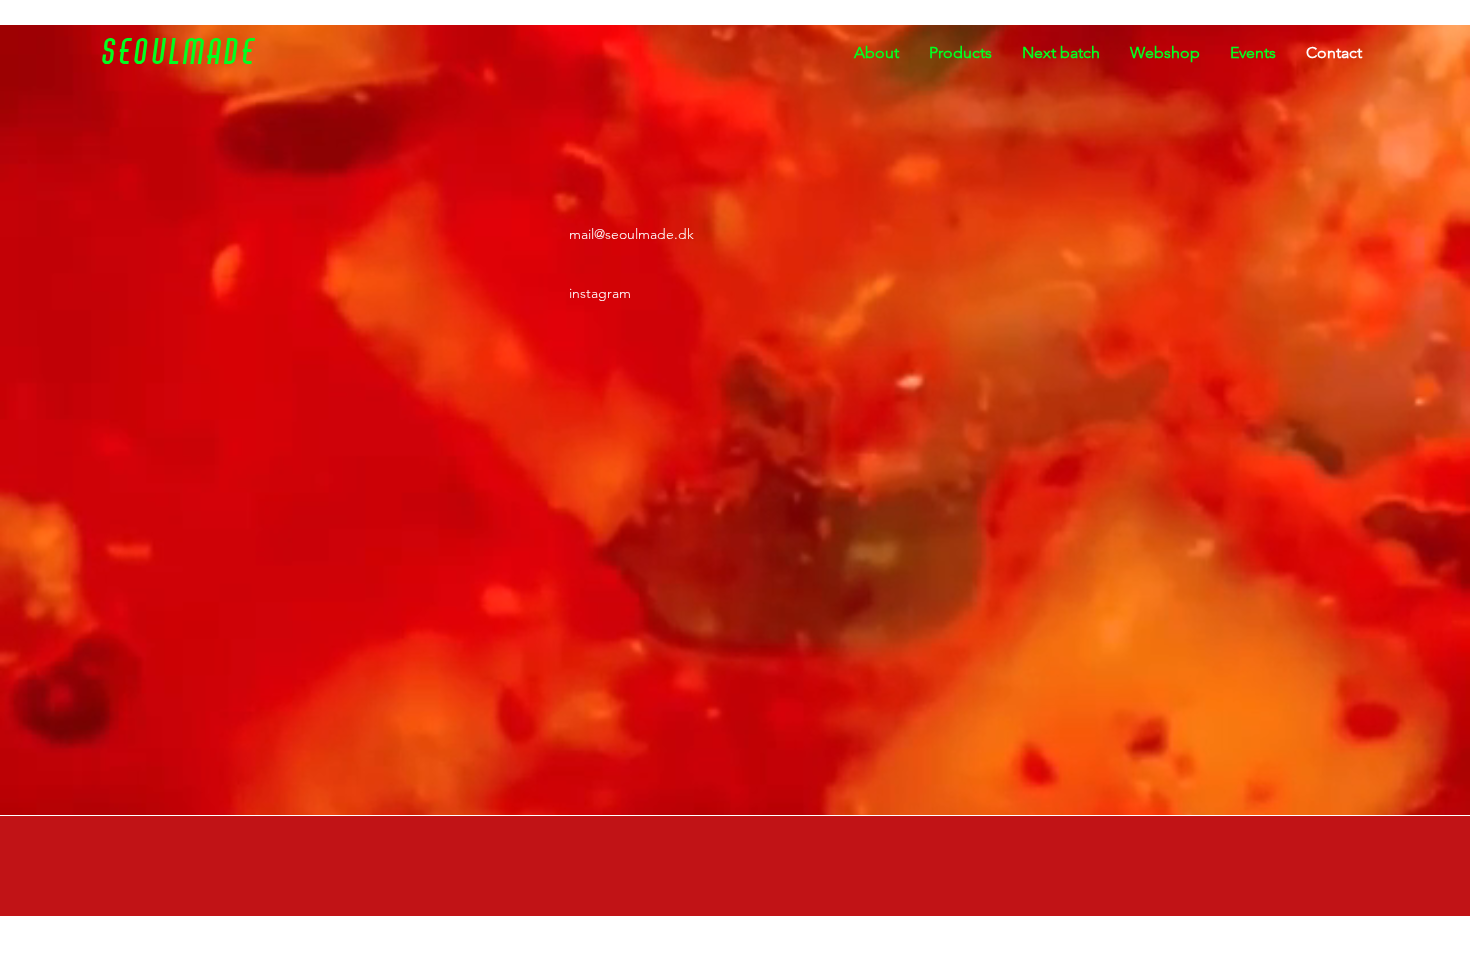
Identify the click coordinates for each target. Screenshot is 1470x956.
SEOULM (154, 53)
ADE (232, 53)
